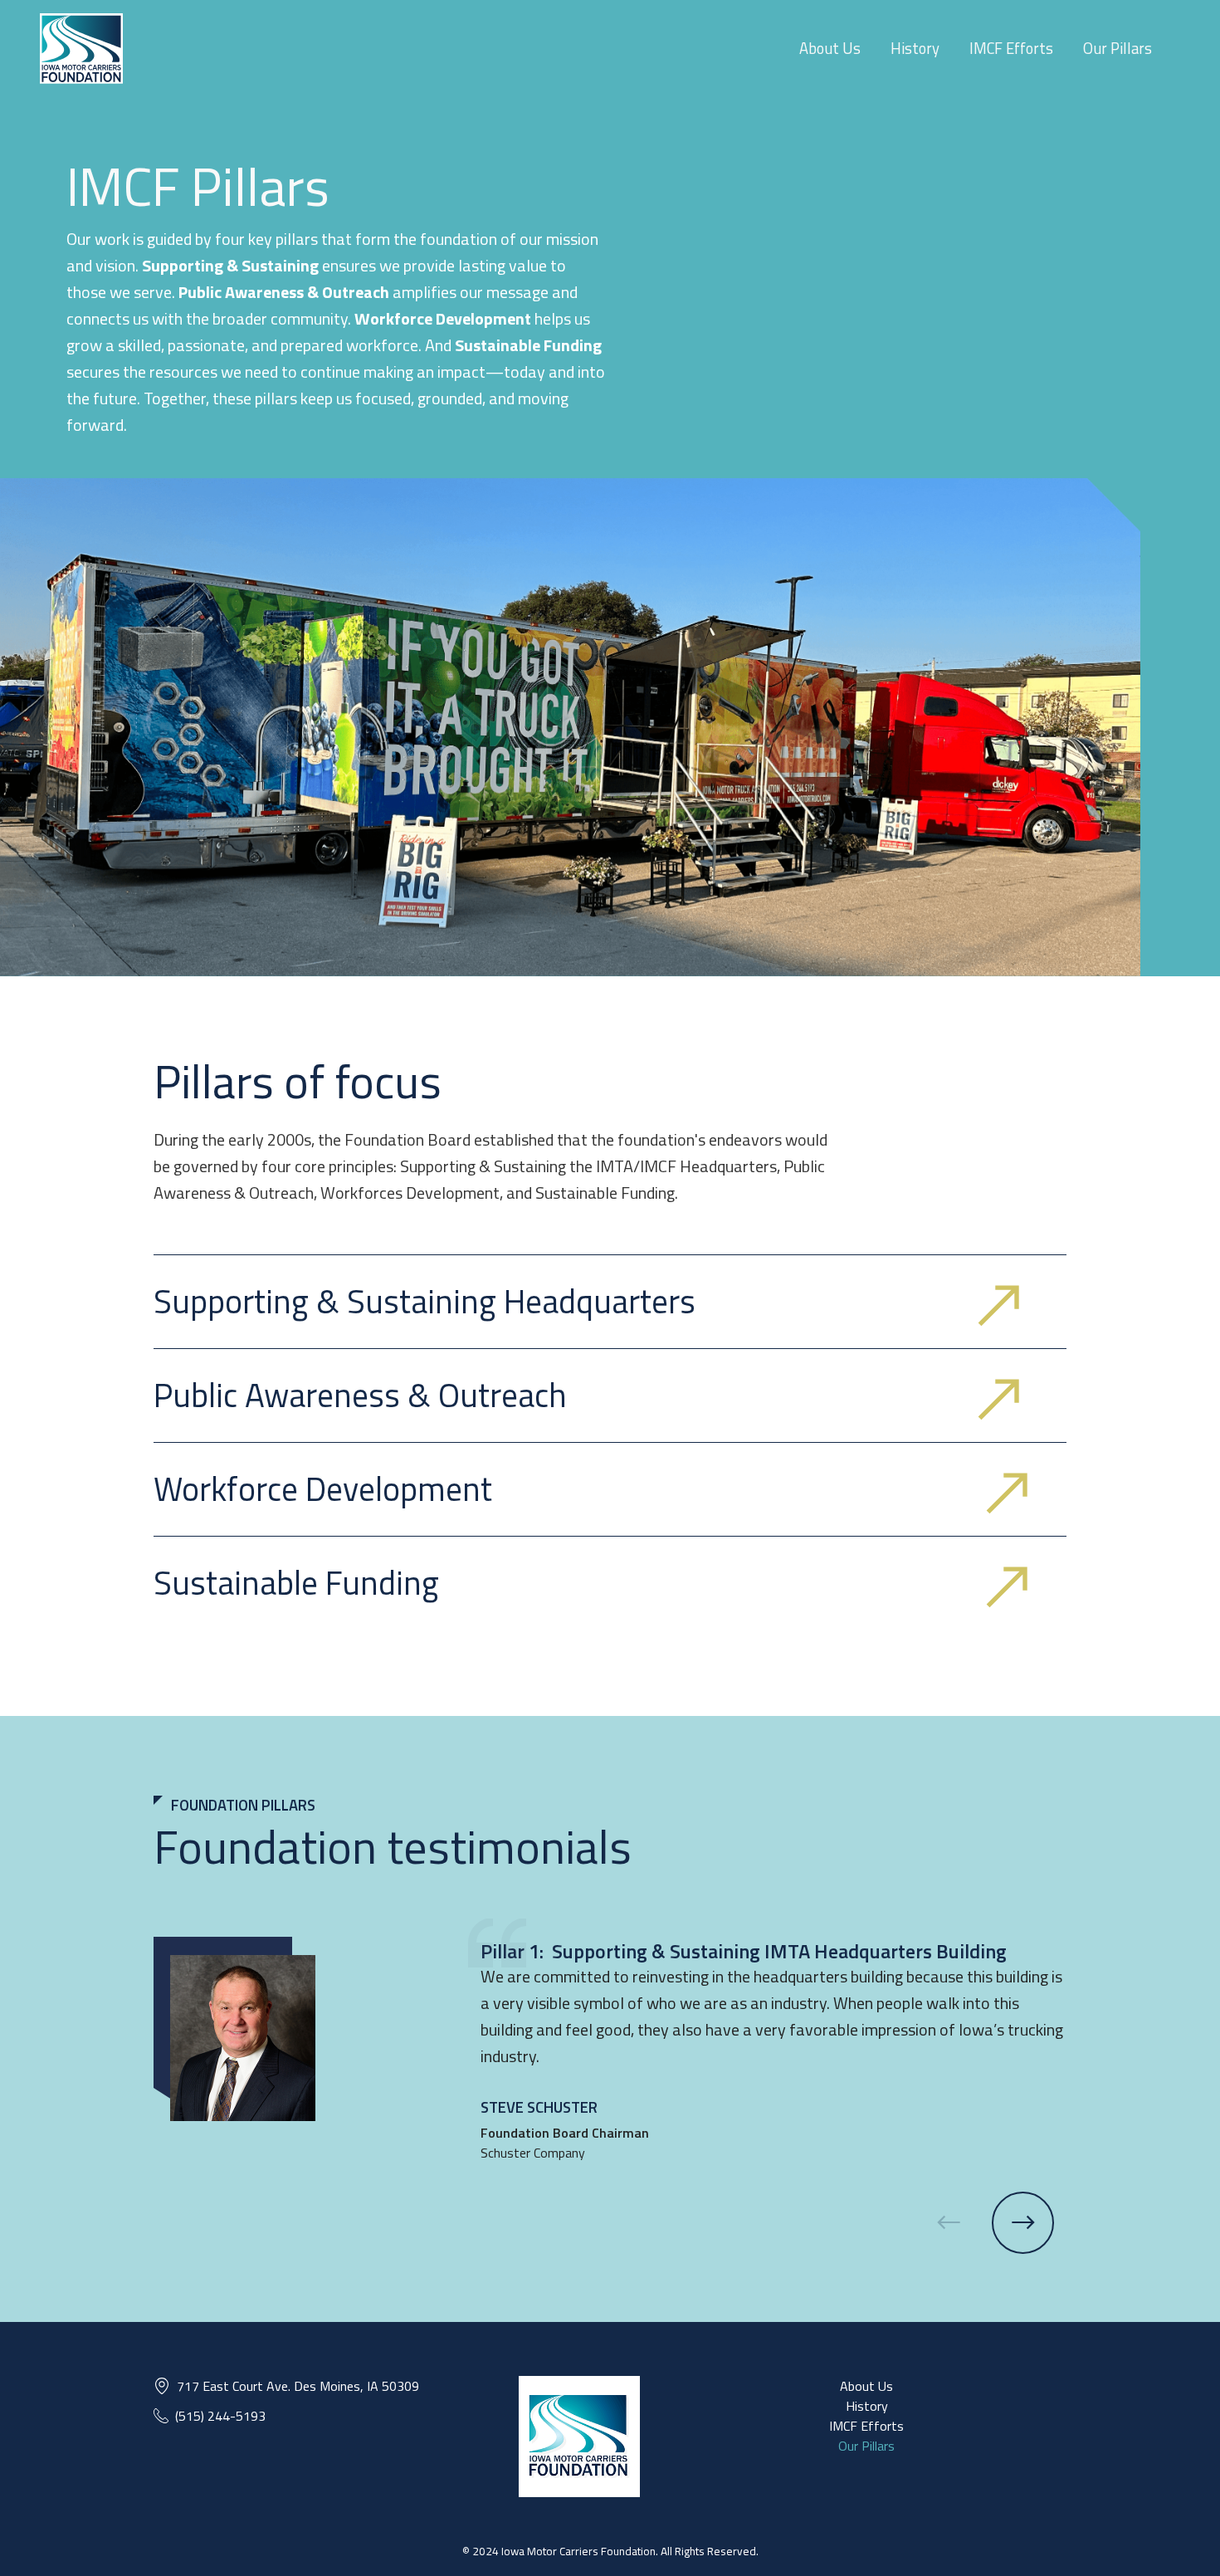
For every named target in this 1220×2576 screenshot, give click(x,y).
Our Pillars (1118, 48)
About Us (830, 48)
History (915, 48)
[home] (81, 49)
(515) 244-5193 (220, 2416)
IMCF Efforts (1011, 48)
